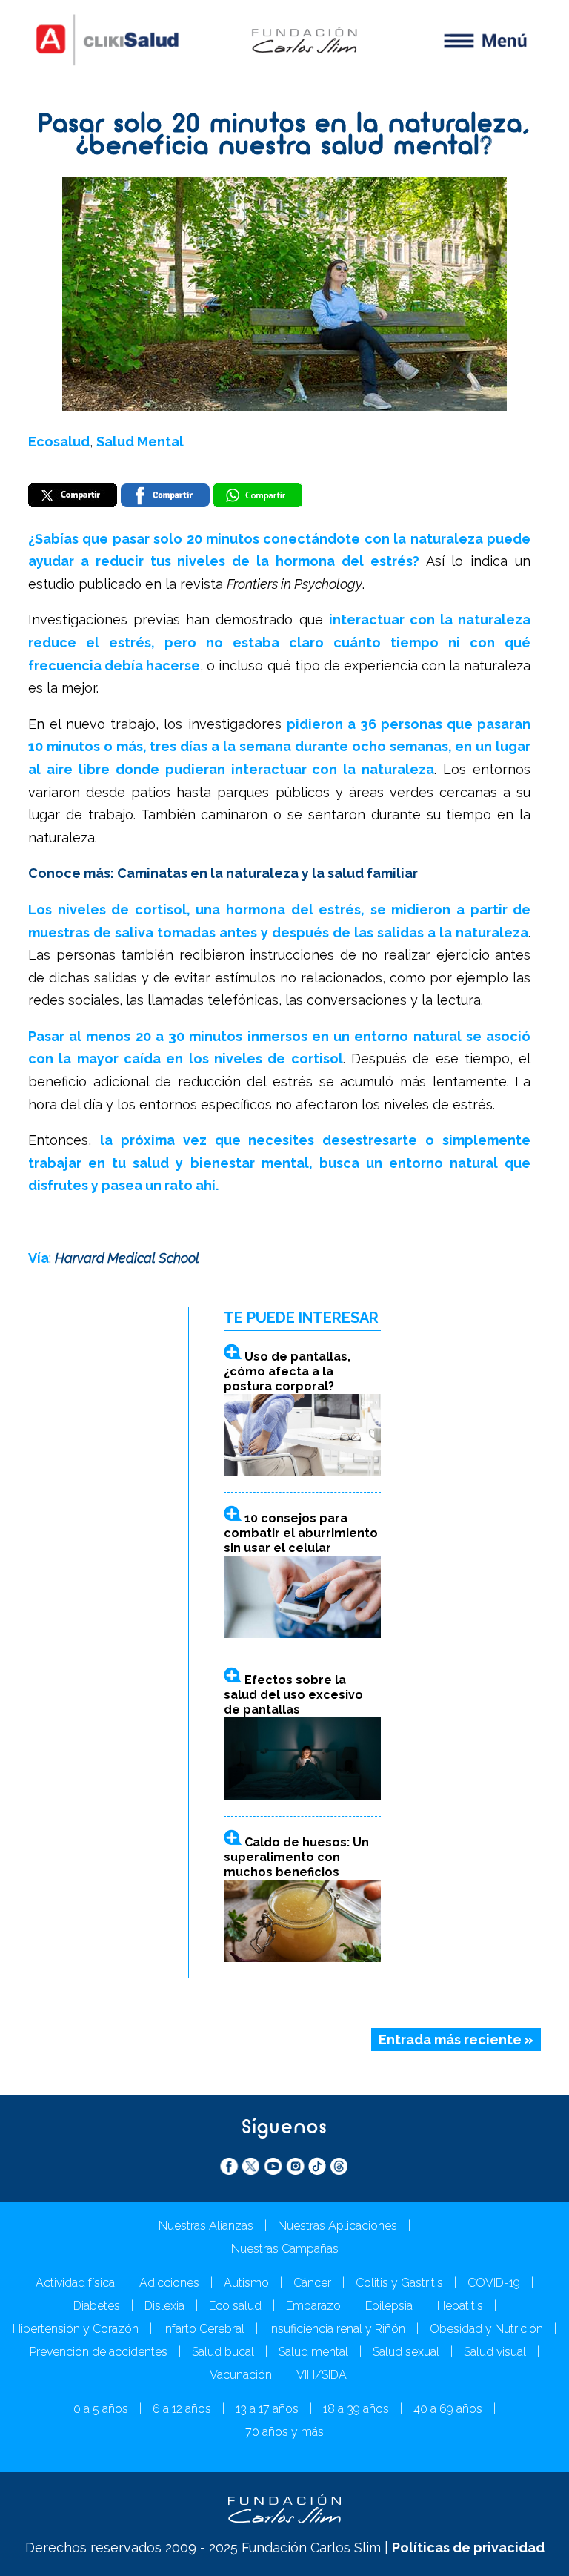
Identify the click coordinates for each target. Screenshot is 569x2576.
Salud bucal (223, 2352)
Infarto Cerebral (204, 2329)
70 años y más (284, 2432)
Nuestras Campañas (285, 2249)
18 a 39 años (356, 2409)
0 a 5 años (101, 2409)
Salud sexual (406, 2352)
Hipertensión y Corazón (76, 2329)
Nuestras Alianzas (206, 2226)
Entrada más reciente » (456, 2040)
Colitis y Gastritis (399, 2283)
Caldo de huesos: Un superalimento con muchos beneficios (296, 1857)
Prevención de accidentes (99, 2352)
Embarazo (313, 2306)
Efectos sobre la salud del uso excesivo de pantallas (293, 1695)
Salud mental (313, 2352)
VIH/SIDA (322, 2375)
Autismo (246, 2283)
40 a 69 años (448, 2409)
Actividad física (75, 2283)
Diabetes (97, 2306)
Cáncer (312, 2283)
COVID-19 (494, 2283)
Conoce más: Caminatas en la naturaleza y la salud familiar (223, 873)
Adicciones (169, 2283)
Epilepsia (389, 2306)
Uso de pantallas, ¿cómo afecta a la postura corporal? (287, 1371)
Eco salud (235, 2306)
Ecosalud (59, 442)
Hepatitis (460, 2306)
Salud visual (495, 2352)
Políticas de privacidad (468, 2547)
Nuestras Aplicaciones (337, 2226)
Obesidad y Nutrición (486, 2329)
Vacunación (241, 2375)
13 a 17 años (267, 2409)
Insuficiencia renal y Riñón (337, 2329)
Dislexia (164, 2306)
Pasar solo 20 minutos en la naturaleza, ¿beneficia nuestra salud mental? (284, 137)
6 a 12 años (182, 2409)
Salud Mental (140, 442)
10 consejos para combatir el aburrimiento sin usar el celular (301, 1533)
